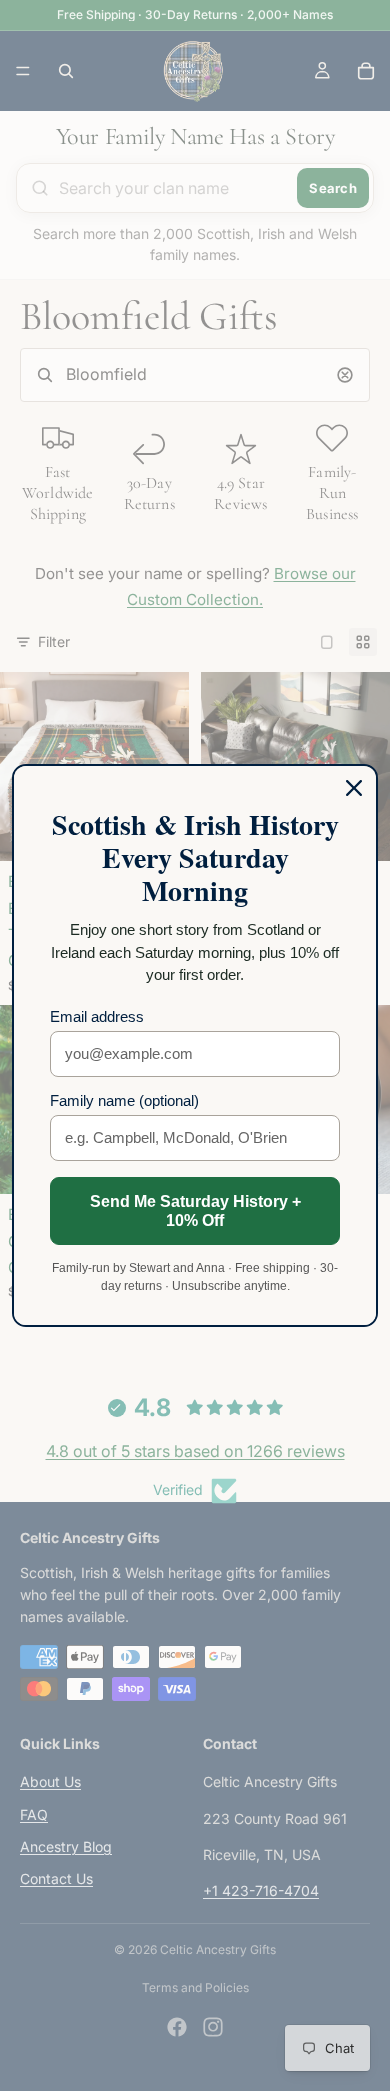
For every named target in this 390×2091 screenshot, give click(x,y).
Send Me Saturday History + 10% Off (195, 1211)
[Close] (354, 788)
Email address (97, 1016)
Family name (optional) (124, 1100)
